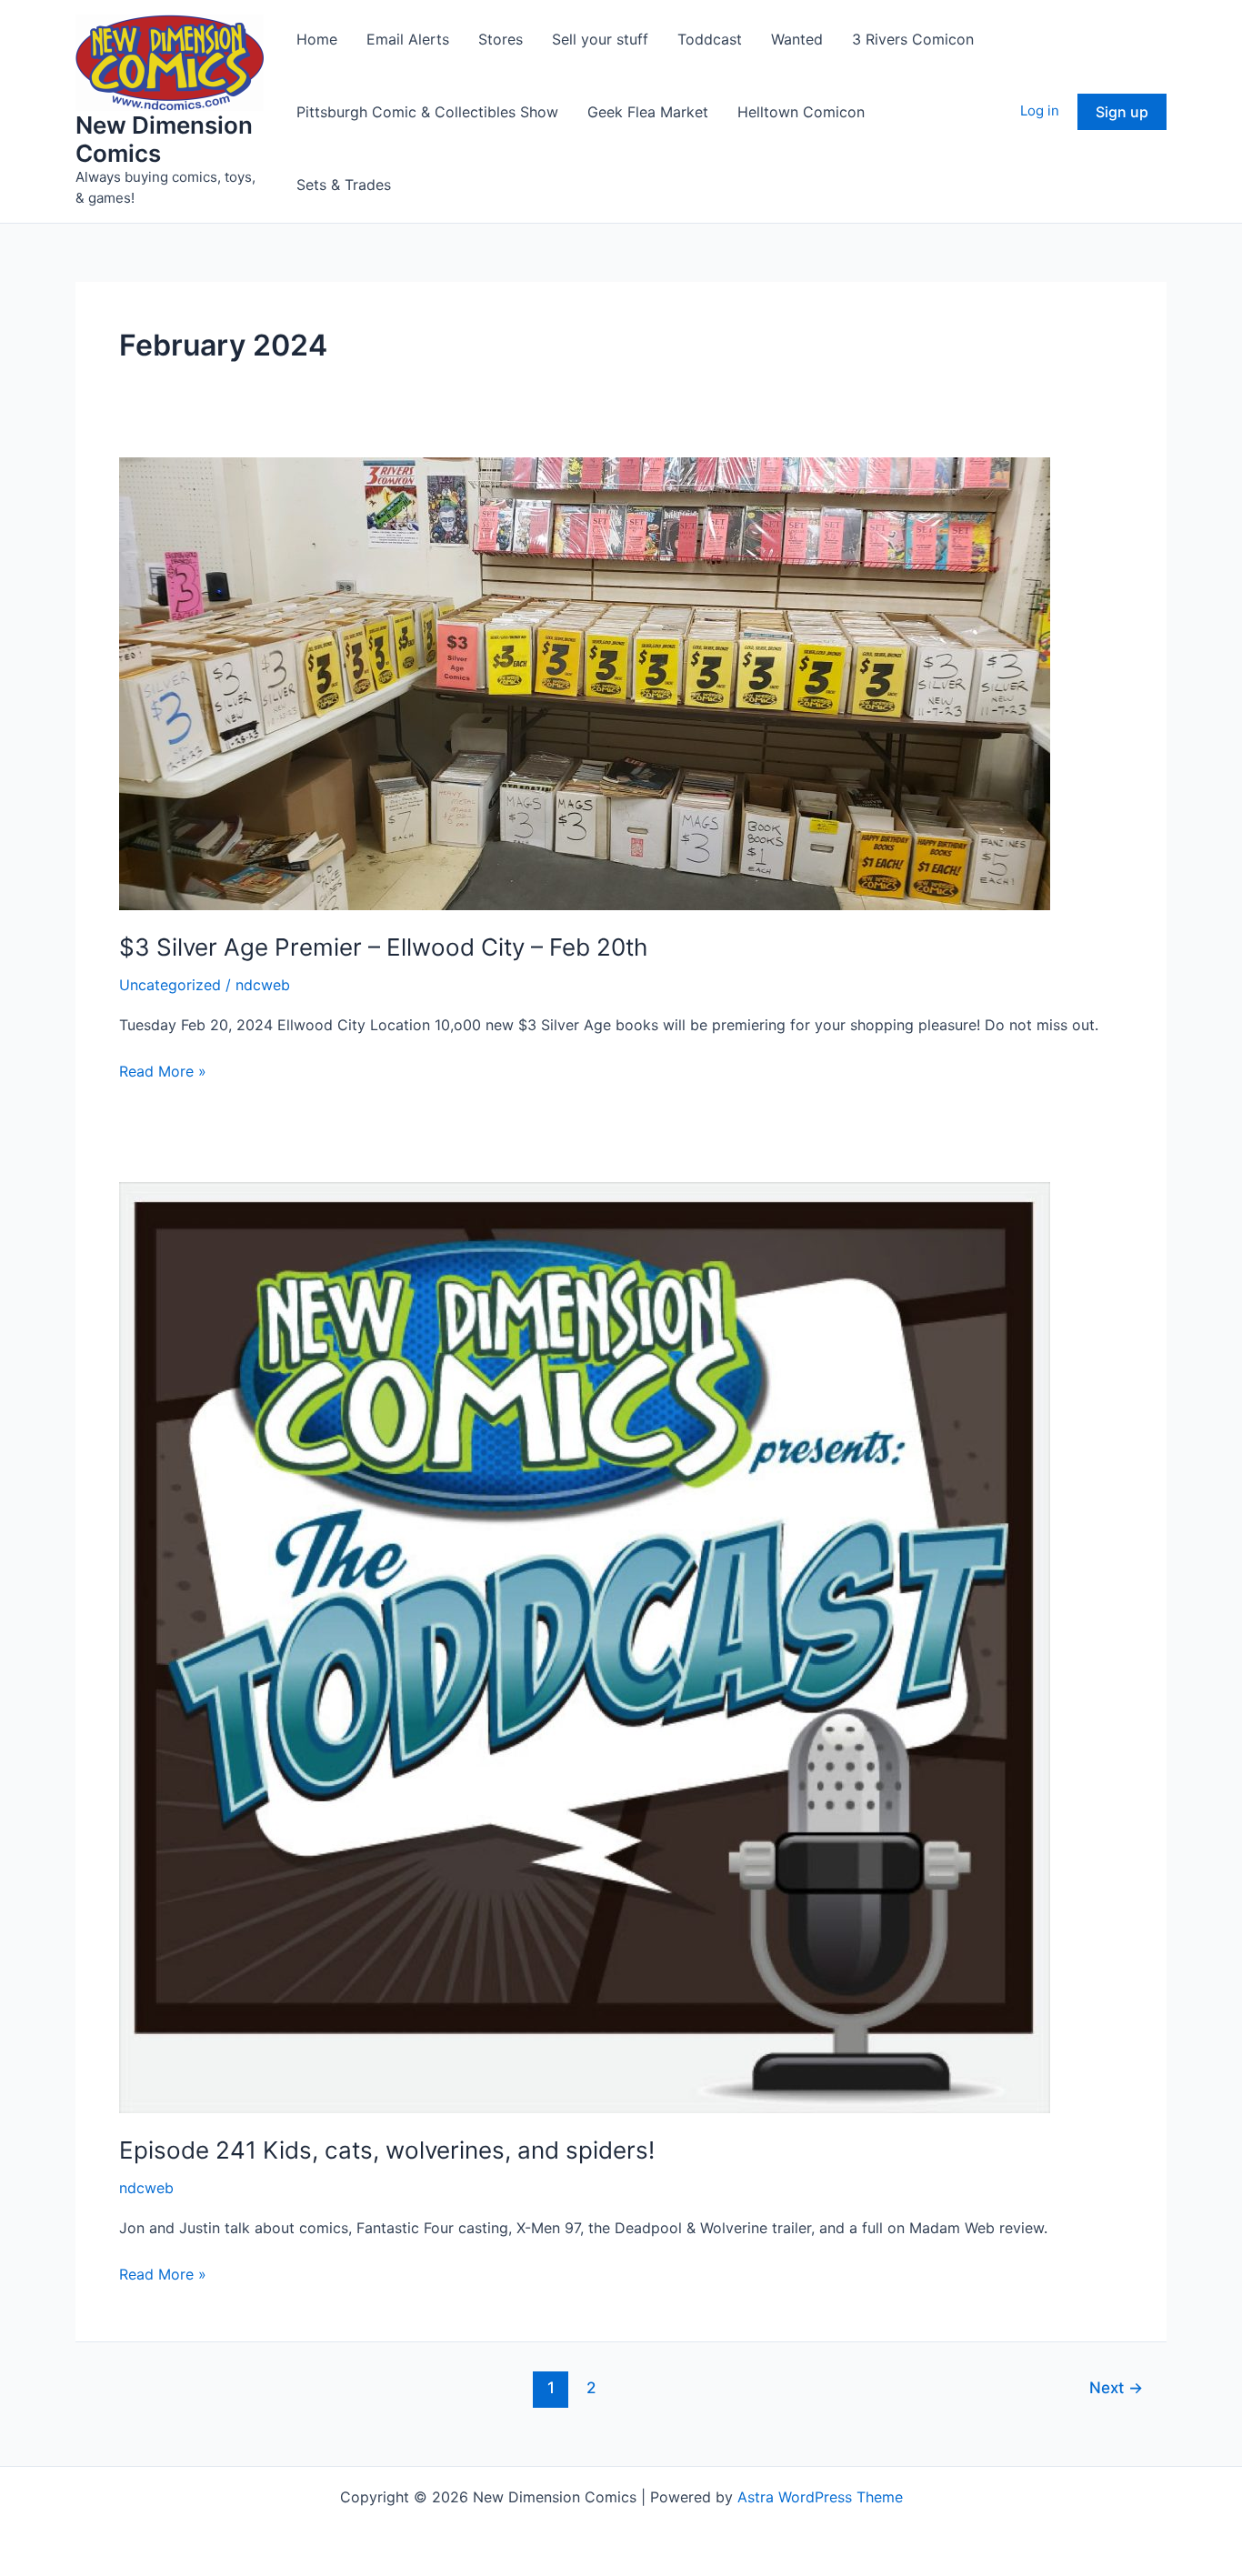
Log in (1040, 110)
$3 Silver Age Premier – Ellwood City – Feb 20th (383, 947)
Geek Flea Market (648, 112)
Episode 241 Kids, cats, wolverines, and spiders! (387, 2150)
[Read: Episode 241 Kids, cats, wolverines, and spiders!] (585, 1646)
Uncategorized (170, 985)
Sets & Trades (344, 185)
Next (1116, 2387)
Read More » (163, 1072)
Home (317, 39)
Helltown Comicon (801, 112)
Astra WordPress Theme (820, 2497)
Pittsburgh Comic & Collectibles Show (427, 112)
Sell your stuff (600, 39)
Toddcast (710, 39)
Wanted (797, 39)
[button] (1122, 112)
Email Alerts (408, 39)
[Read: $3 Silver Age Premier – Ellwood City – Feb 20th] (585, 683)
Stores (501, 39)
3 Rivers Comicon (913, 39)
